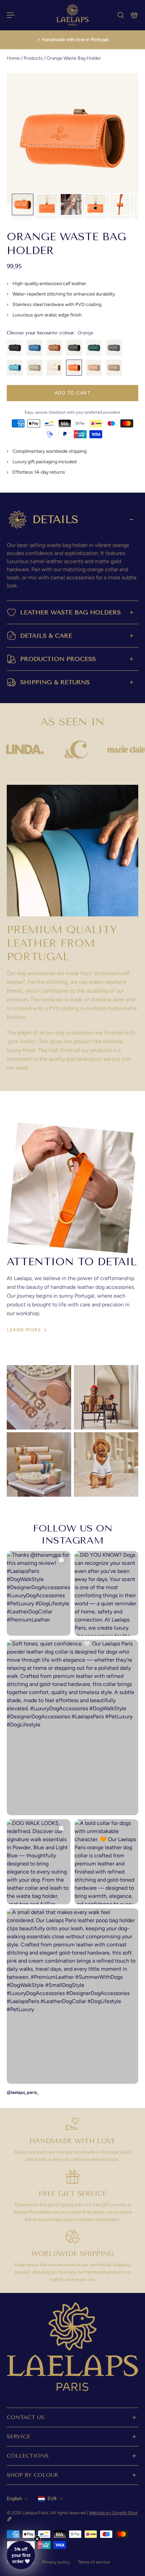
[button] (21, 2555)
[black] (15, 348)
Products (34, 58)
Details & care (46, 636)
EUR (52, 2499)
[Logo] (72, 15)
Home (14, 58)
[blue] (35, 348)
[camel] (54, 348)
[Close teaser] (37, 2539)
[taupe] (114, 368)
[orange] (74, 368)
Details (55, 519)
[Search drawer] (121, 15)
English (14, 2499)
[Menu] (11, 15)
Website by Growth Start (113, 2513)
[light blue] (15, 368)
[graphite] (74, 348)
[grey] (114, 348)
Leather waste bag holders (70, 612)
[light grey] (35, 368)
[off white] (54, 368)
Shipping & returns (55, 682)
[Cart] (134, 15)
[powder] (94, 368)
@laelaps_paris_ (23, 2092)
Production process (58, 659)
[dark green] (94, 348)
